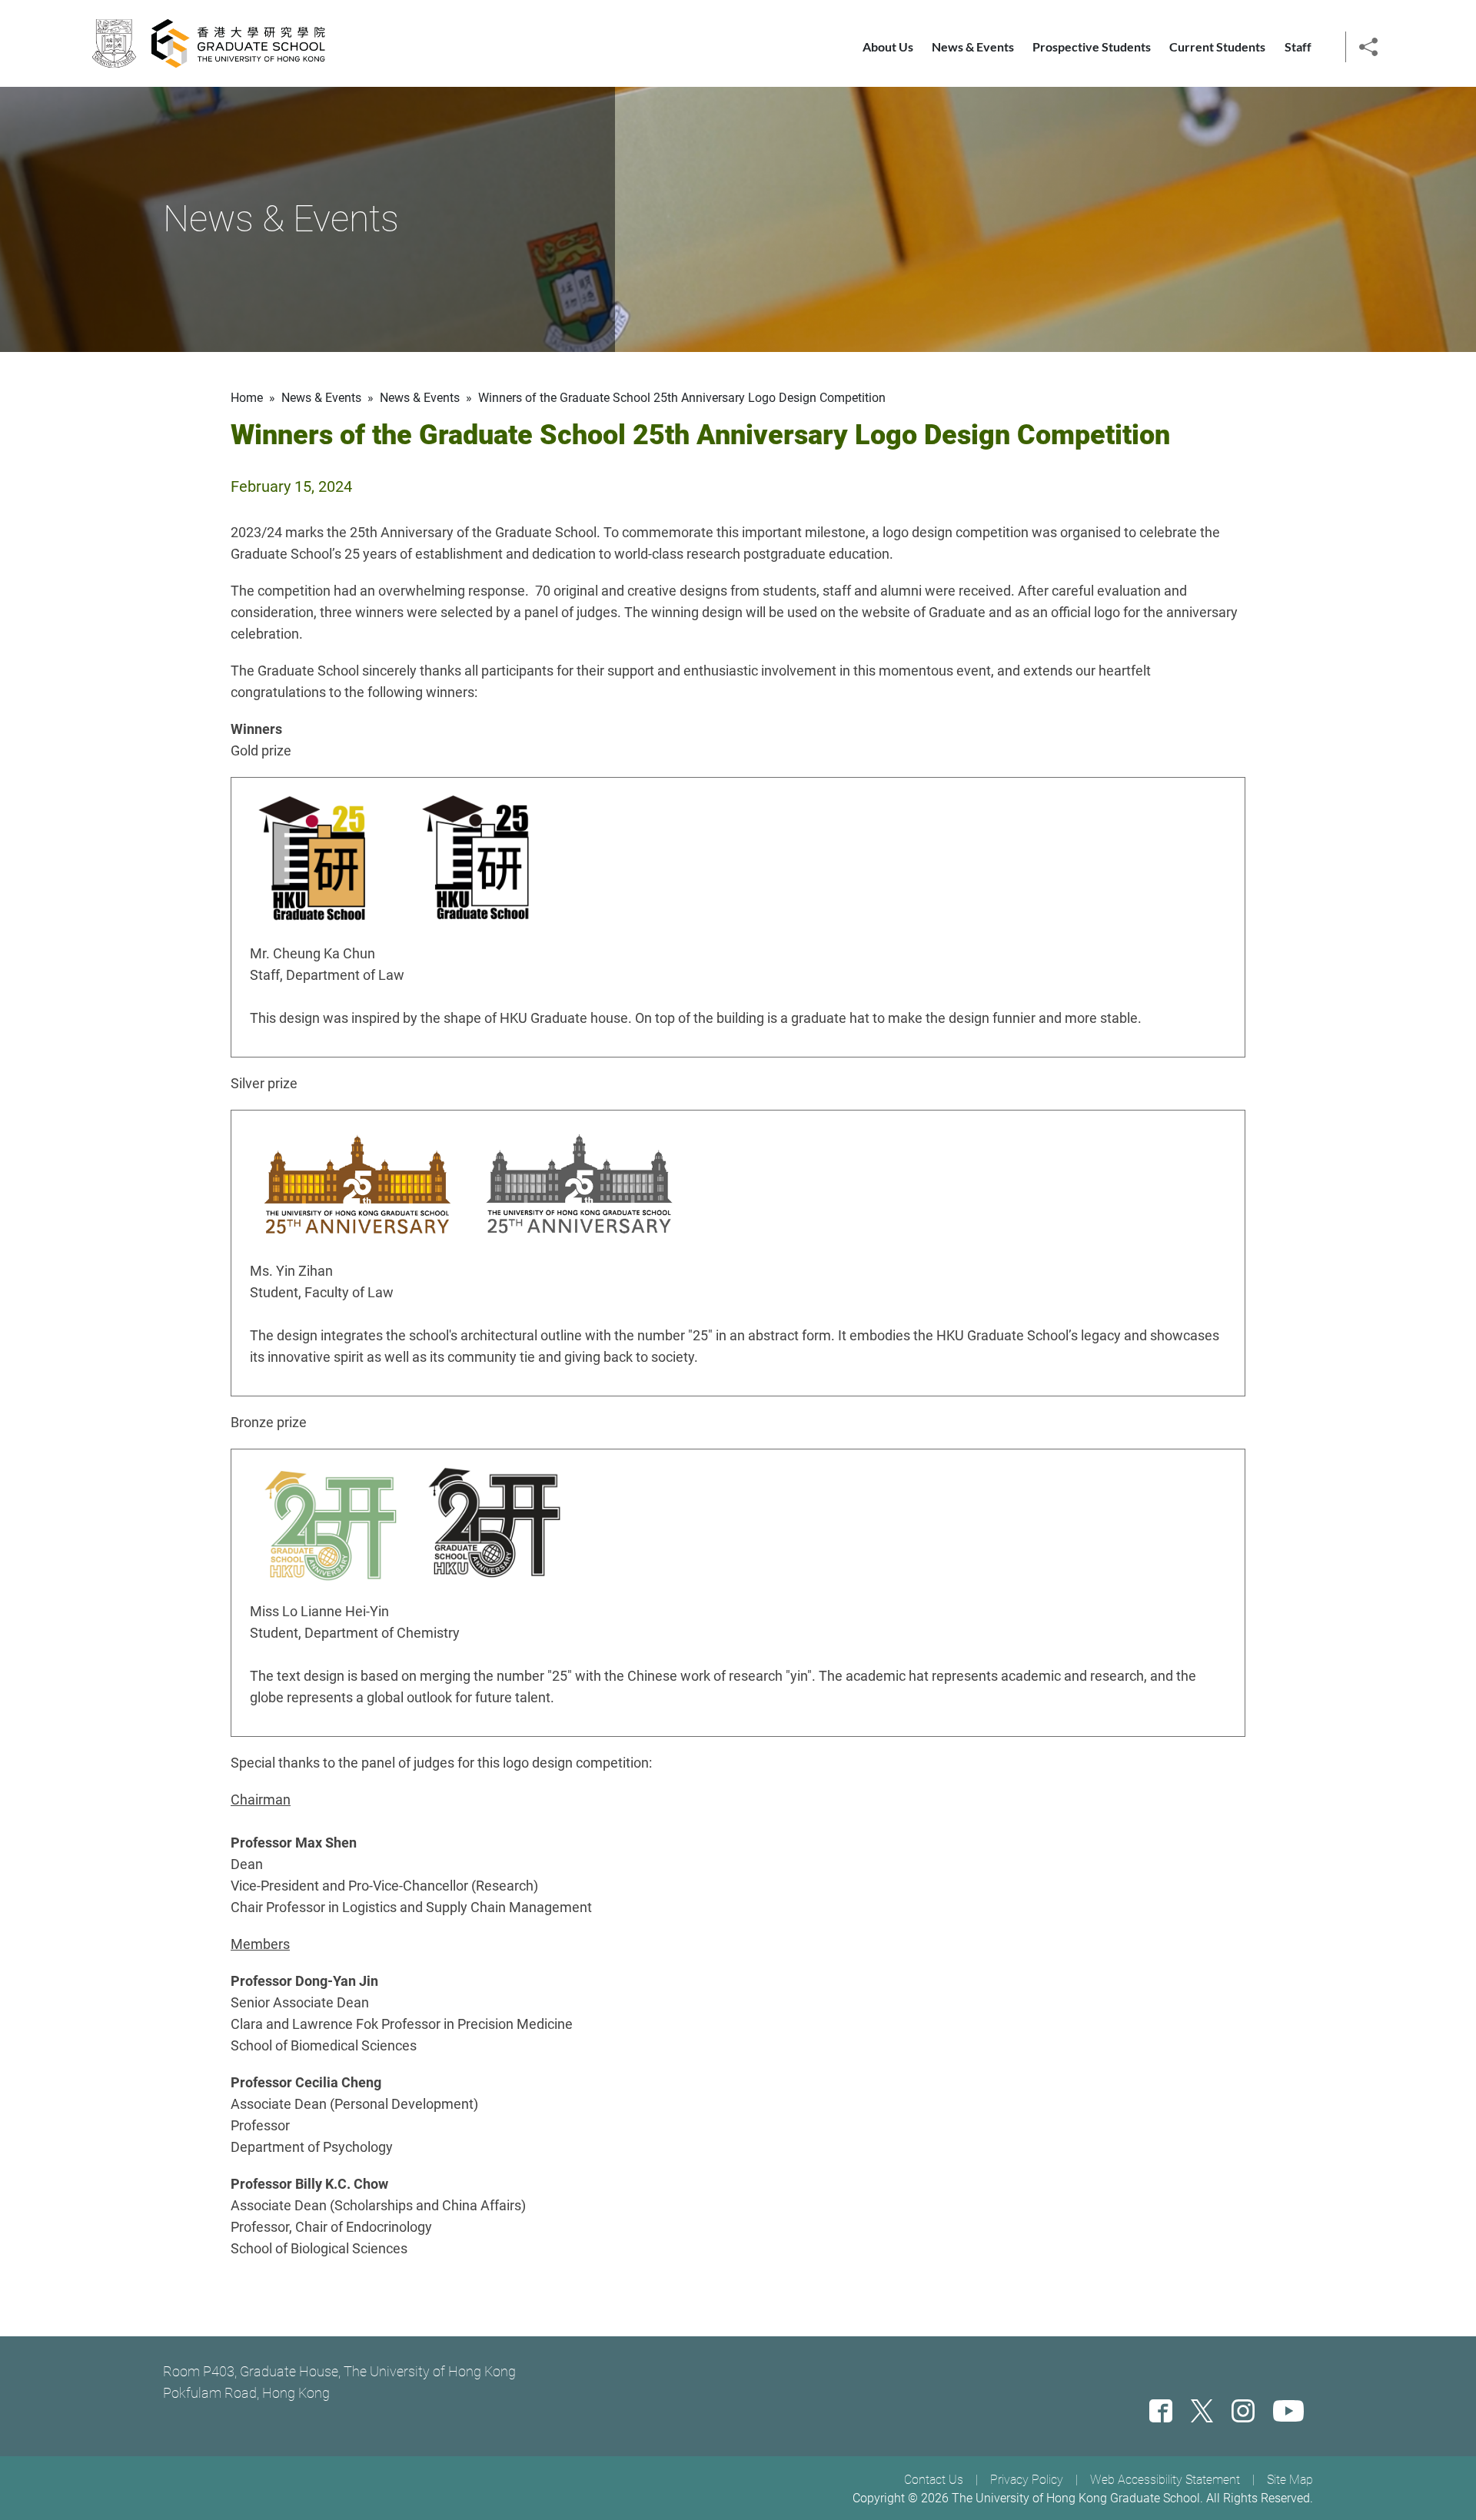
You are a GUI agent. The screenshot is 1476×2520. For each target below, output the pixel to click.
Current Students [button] (1217, 46)
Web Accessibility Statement (1165, 2480)
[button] (1368, 45)
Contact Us (934, 2480)
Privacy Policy (1027, 2480)
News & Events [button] (973, 46)
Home (247, 398)
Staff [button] (1298, 46)
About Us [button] (888, 46)
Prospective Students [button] (1092, 46)
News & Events (420, 398)
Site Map (1290, 2480)
